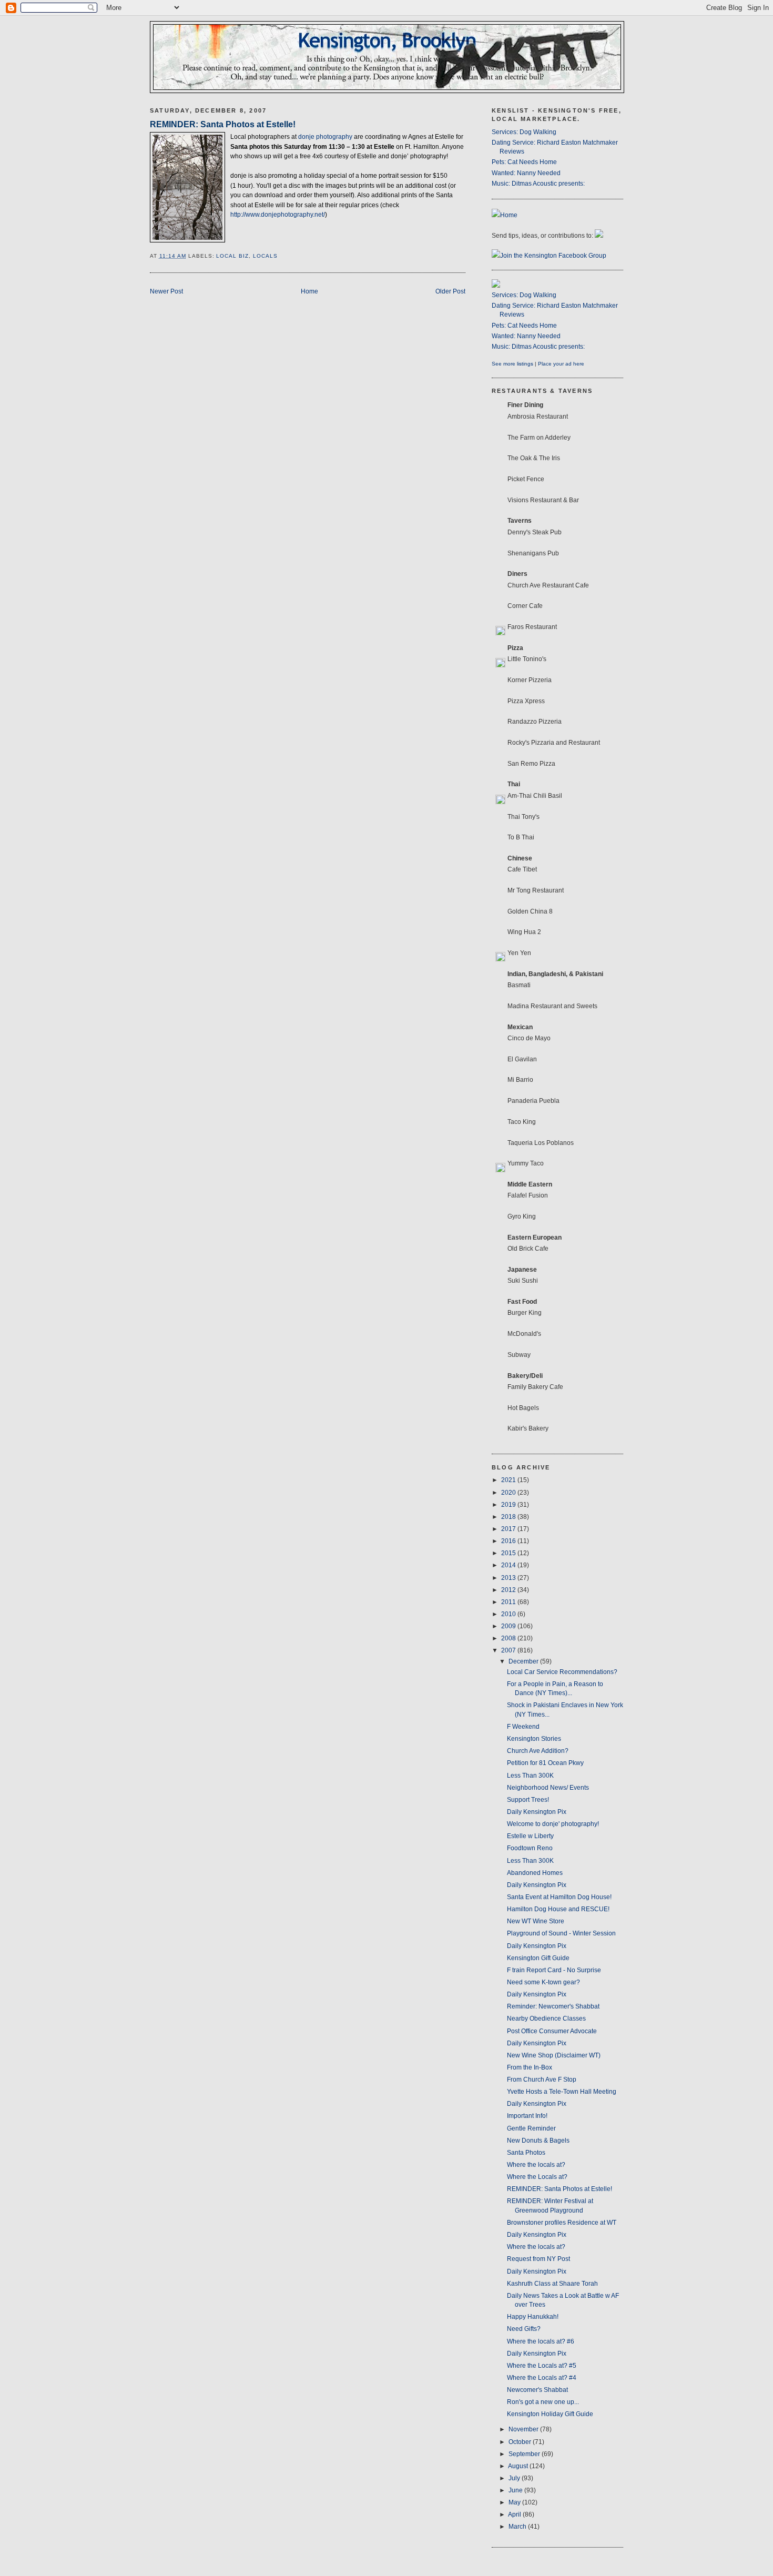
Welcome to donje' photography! (553, 1824)
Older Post (450, 291)
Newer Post (166, 291)
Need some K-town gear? (543, 1982)
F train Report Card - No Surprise (554, 1970)
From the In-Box (530, 2067)
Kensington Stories (534, 1739)
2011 (509, 1602)
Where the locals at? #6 (541, 2341)
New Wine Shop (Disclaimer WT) (554, 2055)
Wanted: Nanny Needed (526, 173)
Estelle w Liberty (530, 1836)
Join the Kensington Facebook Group (553, 256)
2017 (509, 1529)
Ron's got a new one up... (543, 2402)
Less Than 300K (530, 1776)
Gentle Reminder (531, 2128)
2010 (509, 1614)
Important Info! (527, 2116)
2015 (509, 1553)
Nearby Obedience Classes (546, 2019)
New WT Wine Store (536, 1921)
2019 (509, 1505)
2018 (509, 1517)
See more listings (512, 364)
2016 (509, 1541)
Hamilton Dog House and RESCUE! (558, 1909)
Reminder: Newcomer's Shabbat (553, 2006)
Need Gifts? (524, 2329)
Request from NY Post (538, 2259)
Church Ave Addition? (538, 1751)
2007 (509, 1650)
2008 (509, 1638)
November (524, 2429)
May (515, 2502)
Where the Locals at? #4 (542, 2378)
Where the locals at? (536, 2165)
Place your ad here (561, 364)
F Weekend (523, 1727)
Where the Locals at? (537, 2177)
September (525, 2454)
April (515, 2514)
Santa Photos (526, 2153)
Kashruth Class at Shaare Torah (552, 2284)
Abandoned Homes (535, 1873)
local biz (232, 256)
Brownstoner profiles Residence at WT (562, 2223)
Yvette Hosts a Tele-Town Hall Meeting (562, 2092)
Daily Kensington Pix (537, 1812)
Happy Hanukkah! (533, 2317)
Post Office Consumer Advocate (552, 2031)
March (518, 2527)
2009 (509, 1626)
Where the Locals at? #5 (542, 2366)
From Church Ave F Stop (542, 2080)
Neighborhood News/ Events (548, 1788)
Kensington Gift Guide (538, 1958)
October (521, 2442)
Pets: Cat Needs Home (524, 162)
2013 (509, 1578)
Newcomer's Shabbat (537, 2390)
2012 (509, 1590)
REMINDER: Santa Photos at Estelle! (223, 124)
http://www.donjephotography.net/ (278, 215)
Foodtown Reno (530, 1848)
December (524, 1661)
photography (326, 137)
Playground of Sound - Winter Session (561, 1933)
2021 (509, 1480)
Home (309, 291)
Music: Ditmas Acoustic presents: (538, 184)
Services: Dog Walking (524, 132)
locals (265, 256)
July (515, 2478)
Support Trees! (528, 1800)
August (519, 2466)
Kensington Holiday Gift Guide (550, 2414)
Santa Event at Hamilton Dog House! (559, 1897)
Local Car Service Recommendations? (562, 1672)
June (516, 2490)
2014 (509, 1565)
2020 (509, 1493)
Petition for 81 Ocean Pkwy (545, 1763)
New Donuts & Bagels (538, 2141)
